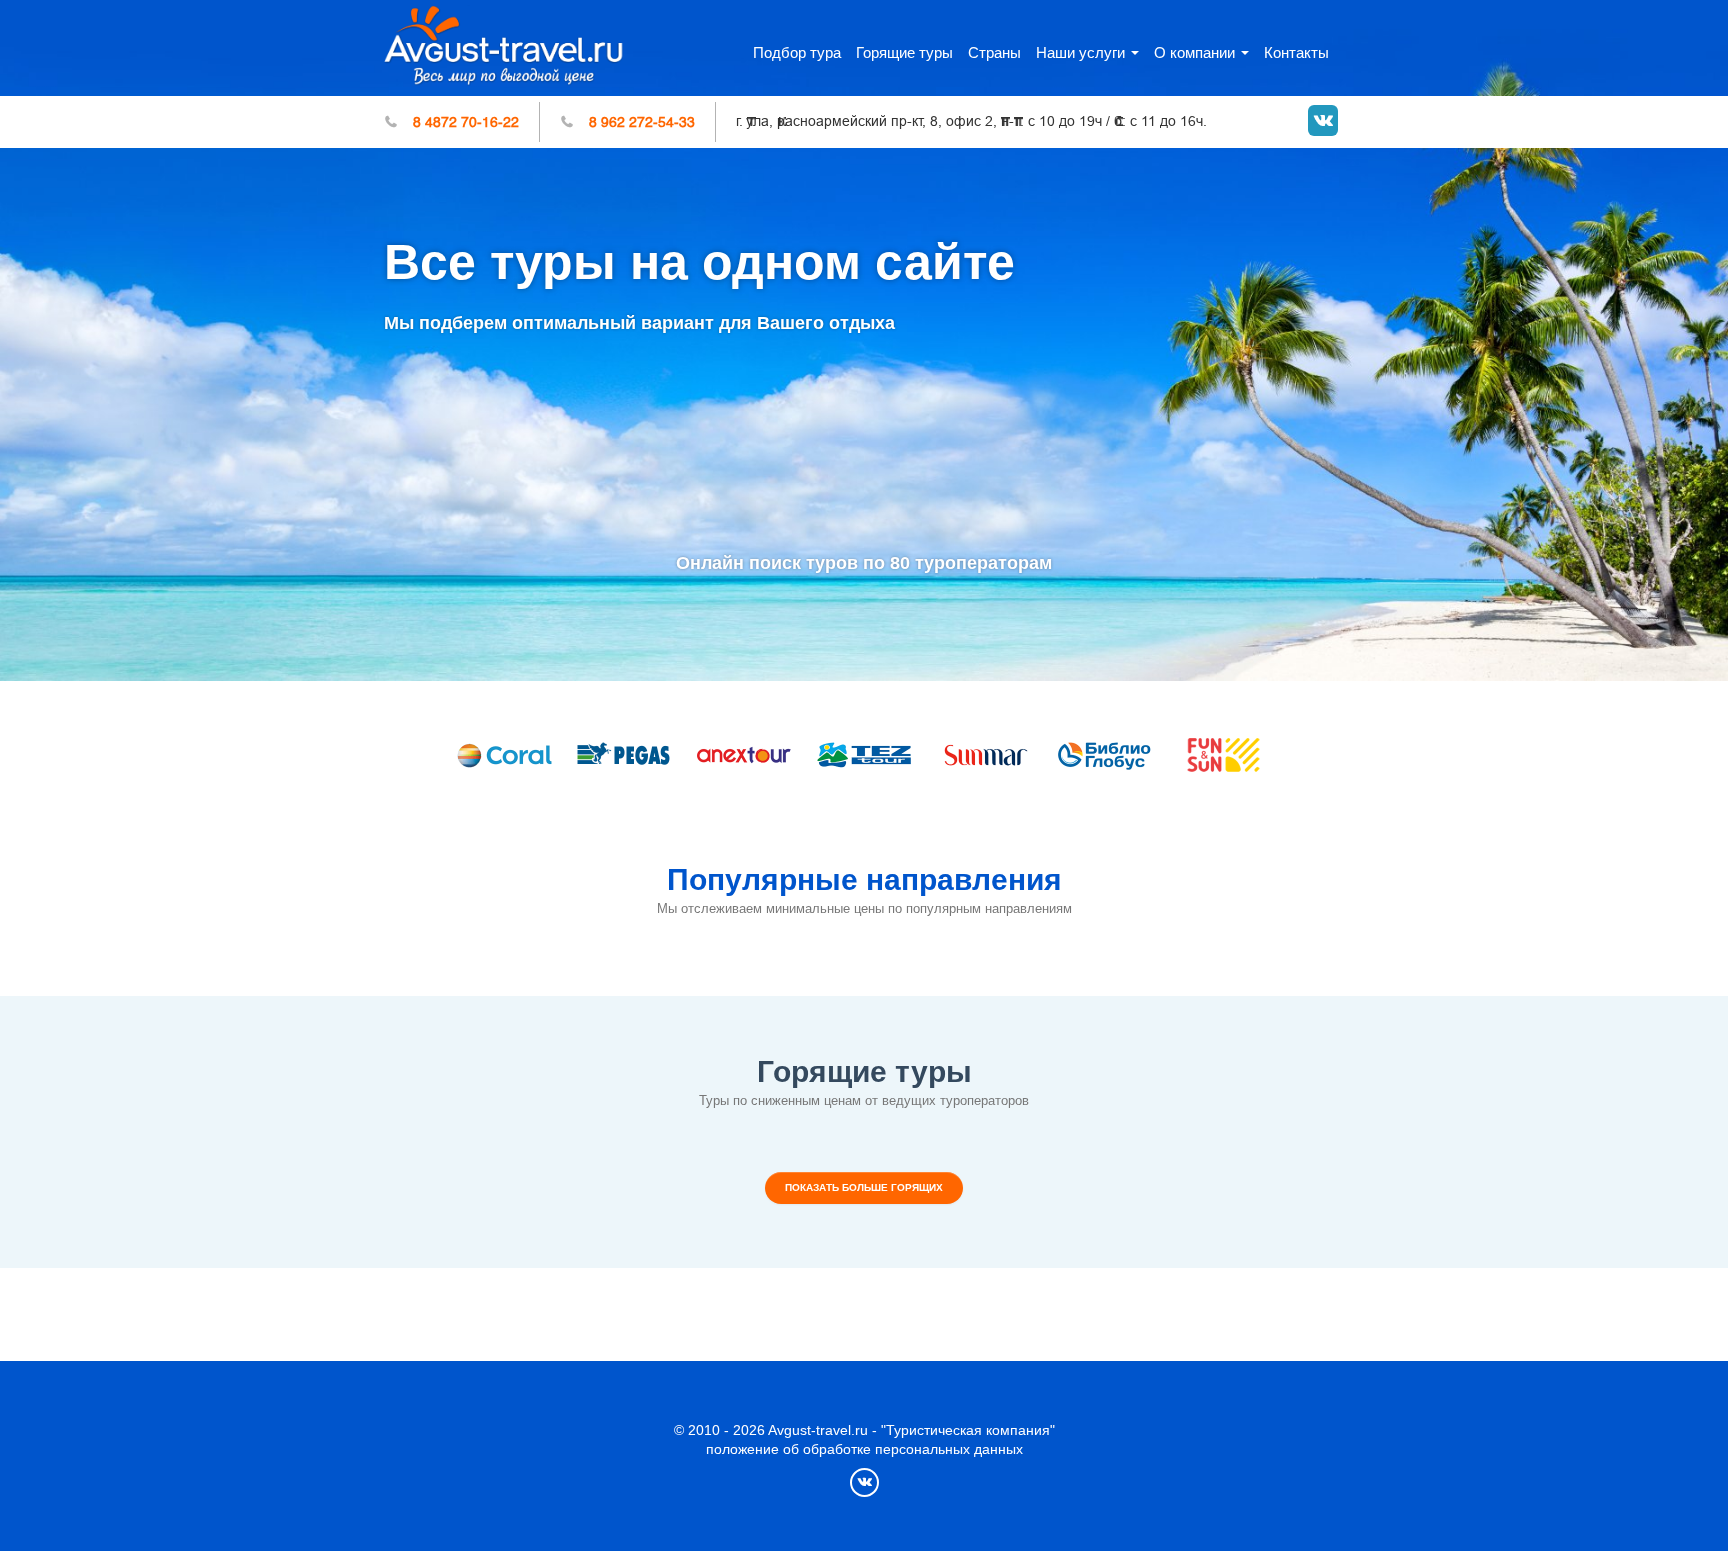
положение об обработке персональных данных (864, 1449)
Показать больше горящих (864, 1187)
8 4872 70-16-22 (466, 121)
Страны (994, 52)
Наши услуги (1080, 52)
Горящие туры (904, 52)
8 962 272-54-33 (642, 121)
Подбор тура (797, 52)
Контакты (1296, 52)
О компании (1194, 52)
